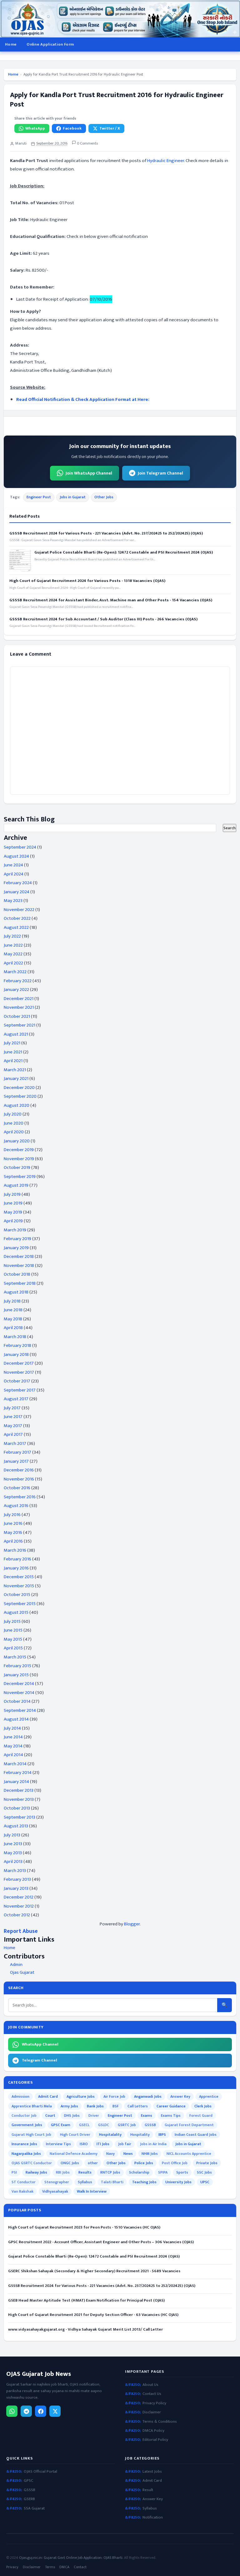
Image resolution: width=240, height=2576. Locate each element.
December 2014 (19, 1684)
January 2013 (16, 1888)
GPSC (28, 2481)
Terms (50, 2567)
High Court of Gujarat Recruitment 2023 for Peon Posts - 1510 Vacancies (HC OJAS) (84, 2227)
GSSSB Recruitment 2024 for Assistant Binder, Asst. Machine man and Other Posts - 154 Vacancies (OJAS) (111, 600)
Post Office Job (175, 2163)
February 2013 (17, 1879)
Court (50, 2115)
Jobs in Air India (153, 2144)
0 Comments (87, 143)
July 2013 (12, 1835)
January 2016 (16, 1568)
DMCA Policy (153, 2431)
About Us (150, 2385)
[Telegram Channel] (26, 2411)
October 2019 (17, 1167)
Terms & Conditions (160, 2422)
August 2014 (16, 1719)
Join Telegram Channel (160, 473)
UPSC (205, 2182)
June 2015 (13, 1630)
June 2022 (13, 945)
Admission (20, 2096)
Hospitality (140, 2135)
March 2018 (15, 1337)
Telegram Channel (40, 2060)
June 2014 (13, 1737)
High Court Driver (75, 2135)
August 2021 (16, 1034)
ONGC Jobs (70, 2163)
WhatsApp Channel (40, 2044)
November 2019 (19, 1159)
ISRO (84, 2144)
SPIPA (163, 2172)
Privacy (12, 2567)
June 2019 (13, 1203)
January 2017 (16, 1461)
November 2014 (19, 1693)
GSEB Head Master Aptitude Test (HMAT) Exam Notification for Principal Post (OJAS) (86, 2300)
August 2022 (16, 927)
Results (85, 2172)
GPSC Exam (61, 2125)
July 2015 (12, 1621)
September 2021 (20, 1025)
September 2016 (20, 1497)
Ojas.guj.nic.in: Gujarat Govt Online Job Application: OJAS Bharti (71, 2558)
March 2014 (15, 1764)
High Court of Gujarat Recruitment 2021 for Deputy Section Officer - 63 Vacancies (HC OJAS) (93, 2315)
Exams (147, 2115)
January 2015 (16, 1675)
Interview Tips (58, 2144)
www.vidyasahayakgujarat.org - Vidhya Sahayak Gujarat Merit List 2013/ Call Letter (85, 2329)
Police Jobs (144, 2163)
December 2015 (19, 1577)
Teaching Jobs (144, 2182)
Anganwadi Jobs (148, 2096)
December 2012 (19, 1897)
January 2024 (17, 892)
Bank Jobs (95, 2106)
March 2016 (15, 1550)
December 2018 (19, 1256)
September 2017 (20, 1390)
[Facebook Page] (41, 2411)
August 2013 (16, 1826)
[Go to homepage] (120, 19)
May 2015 (13, 1639)
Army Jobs (69, 2106)
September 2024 (20, 847)
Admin (16, 1965)
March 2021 (15, 1070)
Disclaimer (152, 2412)
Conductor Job (24, 2115)
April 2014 (13, 1755)
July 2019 (12, 1194)
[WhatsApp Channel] (12, 2411)
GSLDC (104, 2125)
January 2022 (16, 990)
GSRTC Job (127, 2125)
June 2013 (13, 1844)
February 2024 (18, 883)
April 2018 (13, 1328)
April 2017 (13, 1434)
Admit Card (48, 2096)
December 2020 (19, 1088)
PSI (14, 2172)
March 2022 (15, 972)
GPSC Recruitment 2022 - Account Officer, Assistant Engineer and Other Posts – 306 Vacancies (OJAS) (101, 2242)
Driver (94, 2115)
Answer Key (180, 2096)
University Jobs (178, 2182)
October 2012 (17, 1915)
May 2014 (13, 1746)
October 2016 (17, 1488)
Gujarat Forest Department (189, 2125)
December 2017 (19, 1363)
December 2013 (19, 1790)
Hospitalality (110, 2135)
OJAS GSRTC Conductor (32, 2163)
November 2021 (19, 1007)
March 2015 (15, 1657)
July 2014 (12, 1728)
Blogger (132, 1924)
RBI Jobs (63, 2172)
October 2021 (17, 1016)
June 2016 (13, 1523)
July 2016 (12, 1515)
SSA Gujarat (34, 2508)
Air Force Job (114, 2096)
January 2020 (17, 1141)
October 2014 (17, 1701)
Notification (153, 2517)
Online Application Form (50, 44)
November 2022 (19, 910)
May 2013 (13, 1853)
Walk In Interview (92, 2191)
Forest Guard (201, 2115)
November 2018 (19, 1266)
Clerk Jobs (203, 2106)
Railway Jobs (36, 2172)
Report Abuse (21, 1931)
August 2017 (16, 1399)
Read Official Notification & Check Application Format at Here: (83, 399)
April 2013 (13, 1862)
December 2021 (19, 999)
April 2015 (13, 1648)
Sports (182, 2172)
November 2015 (19, 1586)
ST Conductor (24, 2182)
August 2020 (17, 1105)
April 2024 (14, 874)
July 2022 (12, 936)
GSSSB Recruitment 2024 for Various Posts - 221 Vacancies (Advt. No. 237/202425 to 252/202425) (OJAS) (106, 533)
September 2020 (20, 1096)
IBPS (162, 2135)
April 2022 (13, 963)
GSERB (29, 2499)
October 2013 (17, 1808)
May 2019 (13, 1212)
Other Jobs (104, 497)
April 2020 (14, 1132)
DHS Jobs (72, 2115)
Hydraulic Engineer (166, 161)
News (128, 2154)
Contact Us (152, 2394)
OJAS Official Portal (40, 2472)
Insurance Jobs (24, 2144)
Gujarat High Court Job (31, 2135)
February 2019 (17, 1239)
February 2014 (18, 1773)
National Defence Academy (74, 2154)
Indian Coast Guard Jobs (196, 2135)
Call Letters (138, 2106)
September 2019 (20, 1177)
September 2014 (20, 1710)
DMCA (64, 2567)
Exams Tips (171, 2115)
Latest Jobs (152, 2472)
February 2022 (18, 981)
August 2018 (16, 1292)
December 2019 (19, 1150)
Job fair (125, 2144)
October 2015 (17, 1595)
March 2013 (15, 1871)
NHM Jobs (150, 2154)
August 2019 (16, 1185)
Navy (110, 2154)
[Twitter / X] (55, 2411)
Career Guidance (171, 2106)
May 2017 (13, 1426)
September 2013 (20, 1817)
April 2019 (13, 1221)
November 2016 (19, 1479)
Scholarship (139, 2172)
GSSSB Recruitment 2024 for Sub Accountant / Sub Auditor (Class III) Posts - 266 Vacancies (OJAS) (103, 619)
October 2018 (17, 1274)
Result (148, 2490)
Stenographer (57, 2182)
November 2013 (19, 1799)
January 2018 (16, 1354)
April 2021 (13, 1061)
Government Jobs (27, 2125)
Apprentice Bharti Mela (32, 2106)
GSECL (84, 2125)
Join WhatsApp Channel (89, 473)
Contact (80, 2567)
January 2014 (16, 1782)
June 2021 (13, 1052)
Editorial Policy (155, 2440)
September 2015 (20, 1604)
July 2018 (12, 1301)
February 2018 (17, 1345)
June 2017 (13, 1417)
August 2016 (16, 1506)
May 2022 (13, 954)
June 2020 (14, 1123)
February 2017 (17, 1452)
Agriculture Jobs (81, 2096)
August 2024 (16, 856)
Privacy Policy (154, 2403)
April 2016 (13, 1541)
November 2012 (19, 1906)
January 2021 (16, 1079)
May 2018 (13, 1319)
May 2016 (13, 1532)
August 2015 (16, 1612)
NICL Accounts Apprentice (189, 2154)
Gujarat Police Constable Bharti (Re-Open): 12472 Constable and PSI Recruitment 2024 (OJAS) (124, 552)
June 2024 (13, 865)
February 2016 (17, 1559)
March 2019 (15, 1230)
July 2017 (12, 1408)
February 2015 (17, 1666)
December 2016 (19, 1470)
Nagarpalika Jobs (26, 2154)
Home (11, 44)
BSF (116, 2106)
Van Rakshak (22, 2191)
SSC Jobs (204, 2172)
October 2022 (17, 918)
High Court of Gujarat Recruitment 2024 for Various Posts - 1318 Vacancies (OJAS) (87, 581)
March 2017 (15, 1443)
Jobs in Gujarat (73, 497)
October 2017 (17, 1381)
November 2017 (19, 1372)
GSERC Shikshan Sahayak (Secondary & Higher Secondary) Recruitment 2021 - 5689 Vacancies (94, 2271)
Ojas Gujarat (22, 1973)
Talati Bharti (112, 2182)
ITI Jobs (103, 2144)
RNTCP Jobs (110, 2172)
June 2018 (13, 1310)
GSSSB (150, 2125)
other (93, 2163)
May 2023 (13, 901)
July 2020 (13, 1114)
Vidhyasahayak (55, 2191)
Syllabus (85, 2182)
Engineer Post (39, 497)
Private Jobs (207, 2163)
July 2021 (12, 1043)
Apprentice (209, 2096)
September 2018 (20, 1283)
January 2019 (16, 1248)
